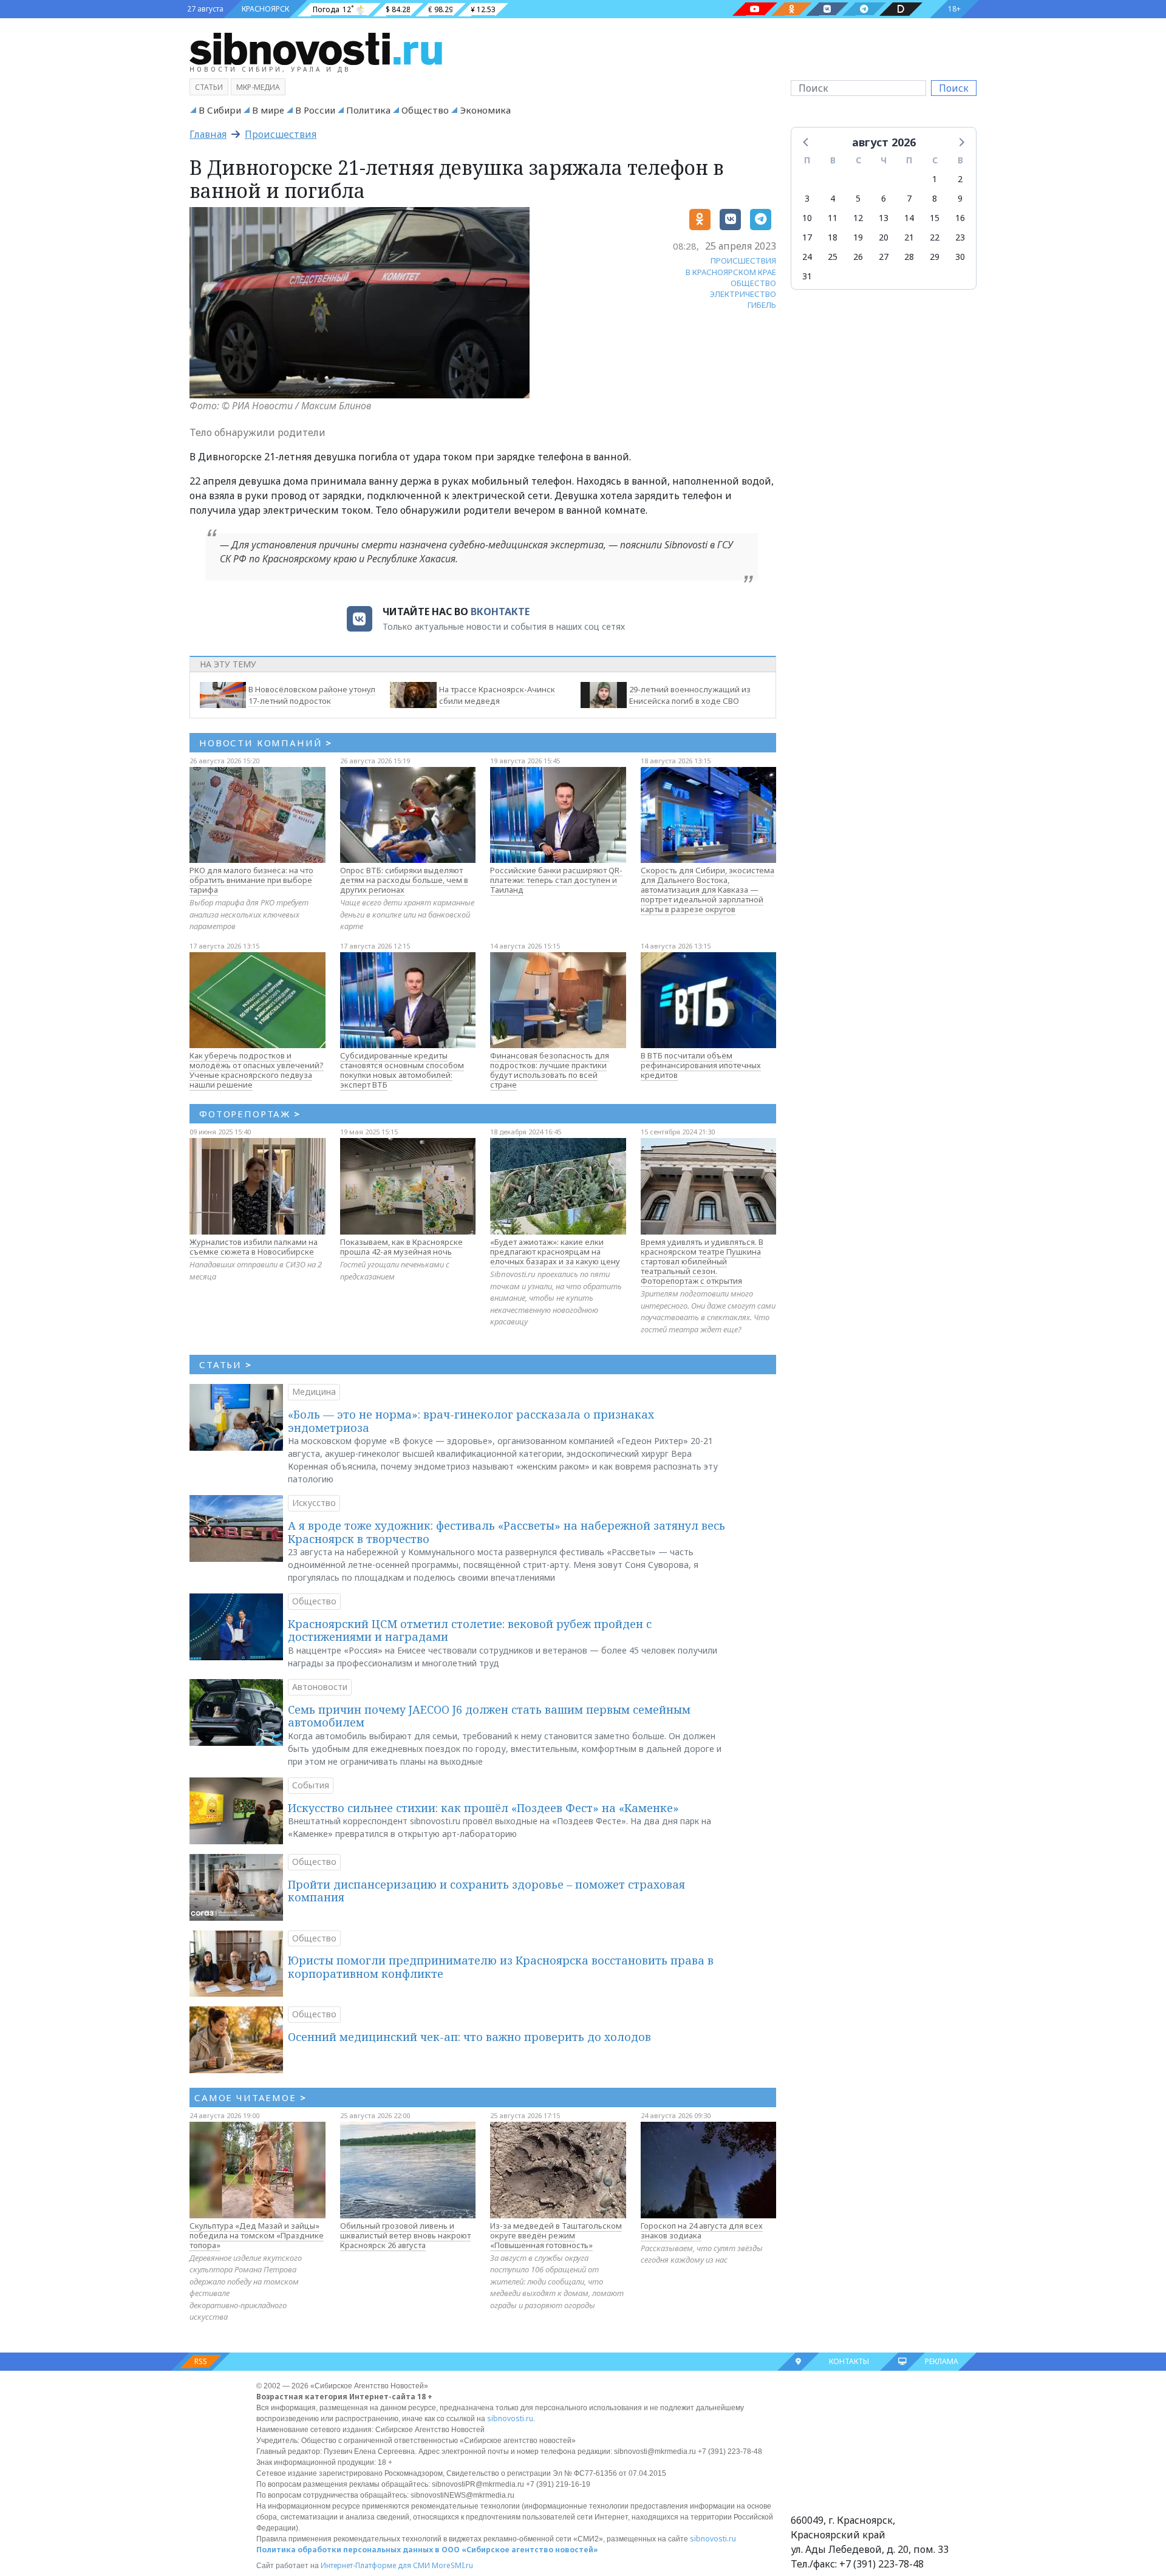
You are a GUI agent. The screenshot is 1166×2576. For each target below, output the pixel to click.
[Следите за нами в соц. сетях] (755, 9)
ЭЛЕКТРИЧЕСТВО (743, 294)
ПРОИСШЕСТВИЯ (743, 261)
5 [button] (858, 198)
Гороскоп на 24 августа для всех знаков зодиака (702, 2230)
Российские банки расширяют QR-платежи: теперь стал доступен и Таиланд (556, 880)
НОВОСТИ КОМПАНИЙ (266, 743)
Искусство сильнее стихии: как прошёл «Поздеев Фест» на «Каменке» (483, 1808)
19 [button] (858, 237)
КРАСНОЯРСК (265, 9)
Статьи (209, 87)
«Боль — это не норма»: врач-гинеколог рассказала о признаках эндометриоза (471, 1421)
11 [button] (833, 218)
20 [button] (884, 237)
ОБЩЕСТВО (753, 283)
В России (315, 110)
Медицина (314, 1392)
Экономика (485, 110)
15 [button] (935, 218)
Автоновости (320, 1687)
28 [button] (909, 257)
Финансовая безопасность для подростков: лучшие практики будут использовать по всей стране (550, 1070)
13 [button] (884, 218)
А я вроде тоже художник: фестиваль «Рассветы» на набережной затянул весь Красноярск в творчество (506, 1532)
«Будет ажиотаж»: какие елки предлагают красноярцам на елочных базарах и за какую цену (555, 1252)
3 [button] (807, 198)
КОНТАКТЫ (849, 2361)
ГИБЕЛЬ (762, 305)
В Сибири (220, 110)
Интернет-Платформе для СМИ (375, 2565)
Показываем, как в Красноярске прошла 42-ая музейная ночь (401, 1247)
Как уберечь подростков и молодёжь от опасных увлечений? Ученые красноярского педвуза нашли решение (257, 1070)
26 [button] (858, 257)
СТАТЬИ (226, 1365)
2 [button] (960, 179)
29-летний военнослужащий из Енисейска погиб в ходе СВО (690, 695)
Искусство (314, 1503)
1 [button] (935, 179)
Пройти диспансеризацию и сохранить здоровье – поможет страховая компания (486, 1891)
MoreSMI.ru (452, 2565)
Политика (368, 110)
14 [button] (909, 218)
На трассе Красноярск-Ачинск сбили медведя (497, 695)
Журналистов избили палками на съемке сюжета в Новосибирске (254, 1247)
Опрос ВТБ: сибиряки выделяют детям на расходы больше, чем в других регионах (404, 880)
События (311, 1785)
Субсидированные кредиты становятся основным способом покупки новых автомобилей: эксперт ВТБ (402, 1070)
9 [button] (960, 198)
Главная (208, 134)
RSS (201, 2361)
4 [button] (833, 198)
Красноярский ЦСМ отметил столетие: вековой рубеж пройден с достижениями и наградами (470, 1630)
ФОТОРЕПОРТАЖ (250, 1114)
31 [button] (807, 276)
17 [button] (807, 237)
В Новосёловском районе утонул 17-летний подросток (312, 695)
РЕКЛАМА (942, 2361)
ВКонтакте (500, 612)
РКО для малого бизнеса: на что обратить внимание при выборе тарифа (251, 880)
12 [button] (858, 218)
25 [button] (833, 257)
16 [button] (960, 218)
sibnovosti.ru (510, 2418)
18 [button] (833, 237)
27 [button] (884, 257)
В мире (268, 110)
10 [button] (807, 218)
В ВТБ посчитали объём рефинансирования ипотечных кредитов (701, 1065)
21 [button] (909, 237)
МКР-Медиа (258, 87)
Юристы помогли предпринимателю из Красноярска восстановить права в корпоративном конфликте (501, 1967)
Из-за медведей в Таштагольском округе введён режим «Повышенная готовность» (556, 2235)
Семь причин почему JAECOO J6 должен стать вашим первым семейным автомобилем (489, 1716)
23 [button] (960, 237)
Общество (425, 110)
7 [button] (909, 198)
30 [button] (960, 257)
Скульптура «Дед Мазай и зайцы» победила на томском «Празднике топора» (257, 2235)
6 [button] (884, 198)
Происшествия (281, 134)
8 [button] (935, 198)
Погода (326, 9)
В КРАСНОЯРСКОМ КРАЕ (731, 272)
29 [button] (935, 257)
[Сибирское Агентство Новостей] (316, 48)
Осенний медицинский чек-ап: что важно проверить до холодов (469, 2037)
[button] (806, 141)
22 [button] (935, 237)
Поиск (954, 88)
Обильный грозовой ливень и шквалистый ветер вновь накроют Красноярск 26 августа (405, 2235)
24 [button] (807, 257)
